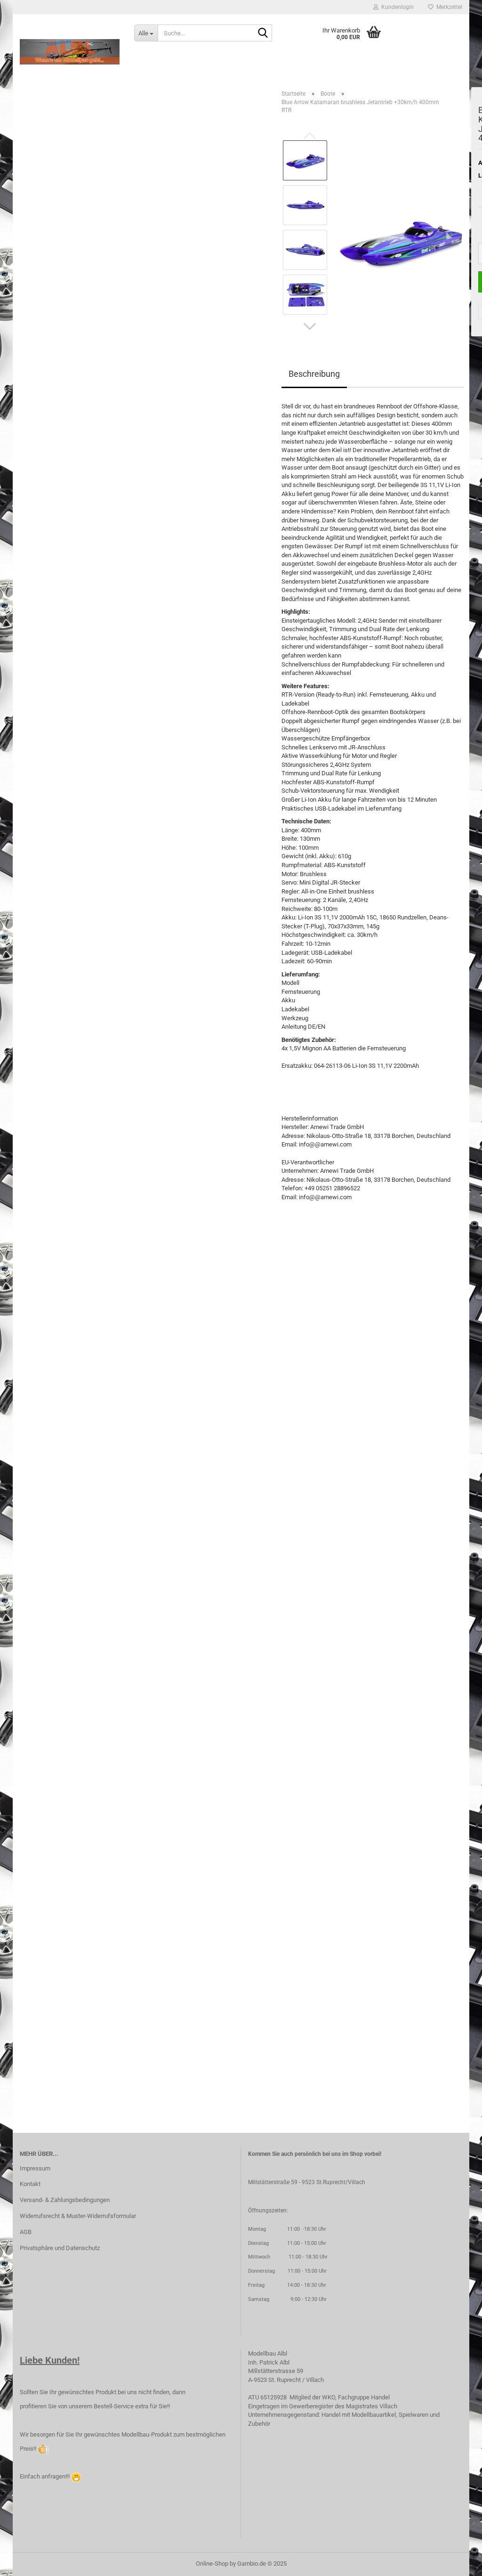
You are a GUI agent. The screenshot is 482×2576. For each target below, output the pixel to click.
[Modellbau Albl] (70, 52)
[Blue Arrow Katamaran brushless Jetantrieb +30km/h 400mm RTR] (400, 227)
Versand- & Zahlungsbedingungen (65, 2200)
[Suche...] (263, 33)
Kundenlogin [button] (396, 7)
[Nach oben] (456, 2562)
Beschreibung (314, 374)
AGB (26, 2232)
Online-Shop (212, 2564)
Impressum (35, 2168)
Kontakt (30, 2184)
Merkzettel (448, 7)
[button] (310, 326)
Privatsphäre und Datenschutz (60, 2248)
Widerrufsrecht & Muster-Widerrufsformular (78, 2216)
